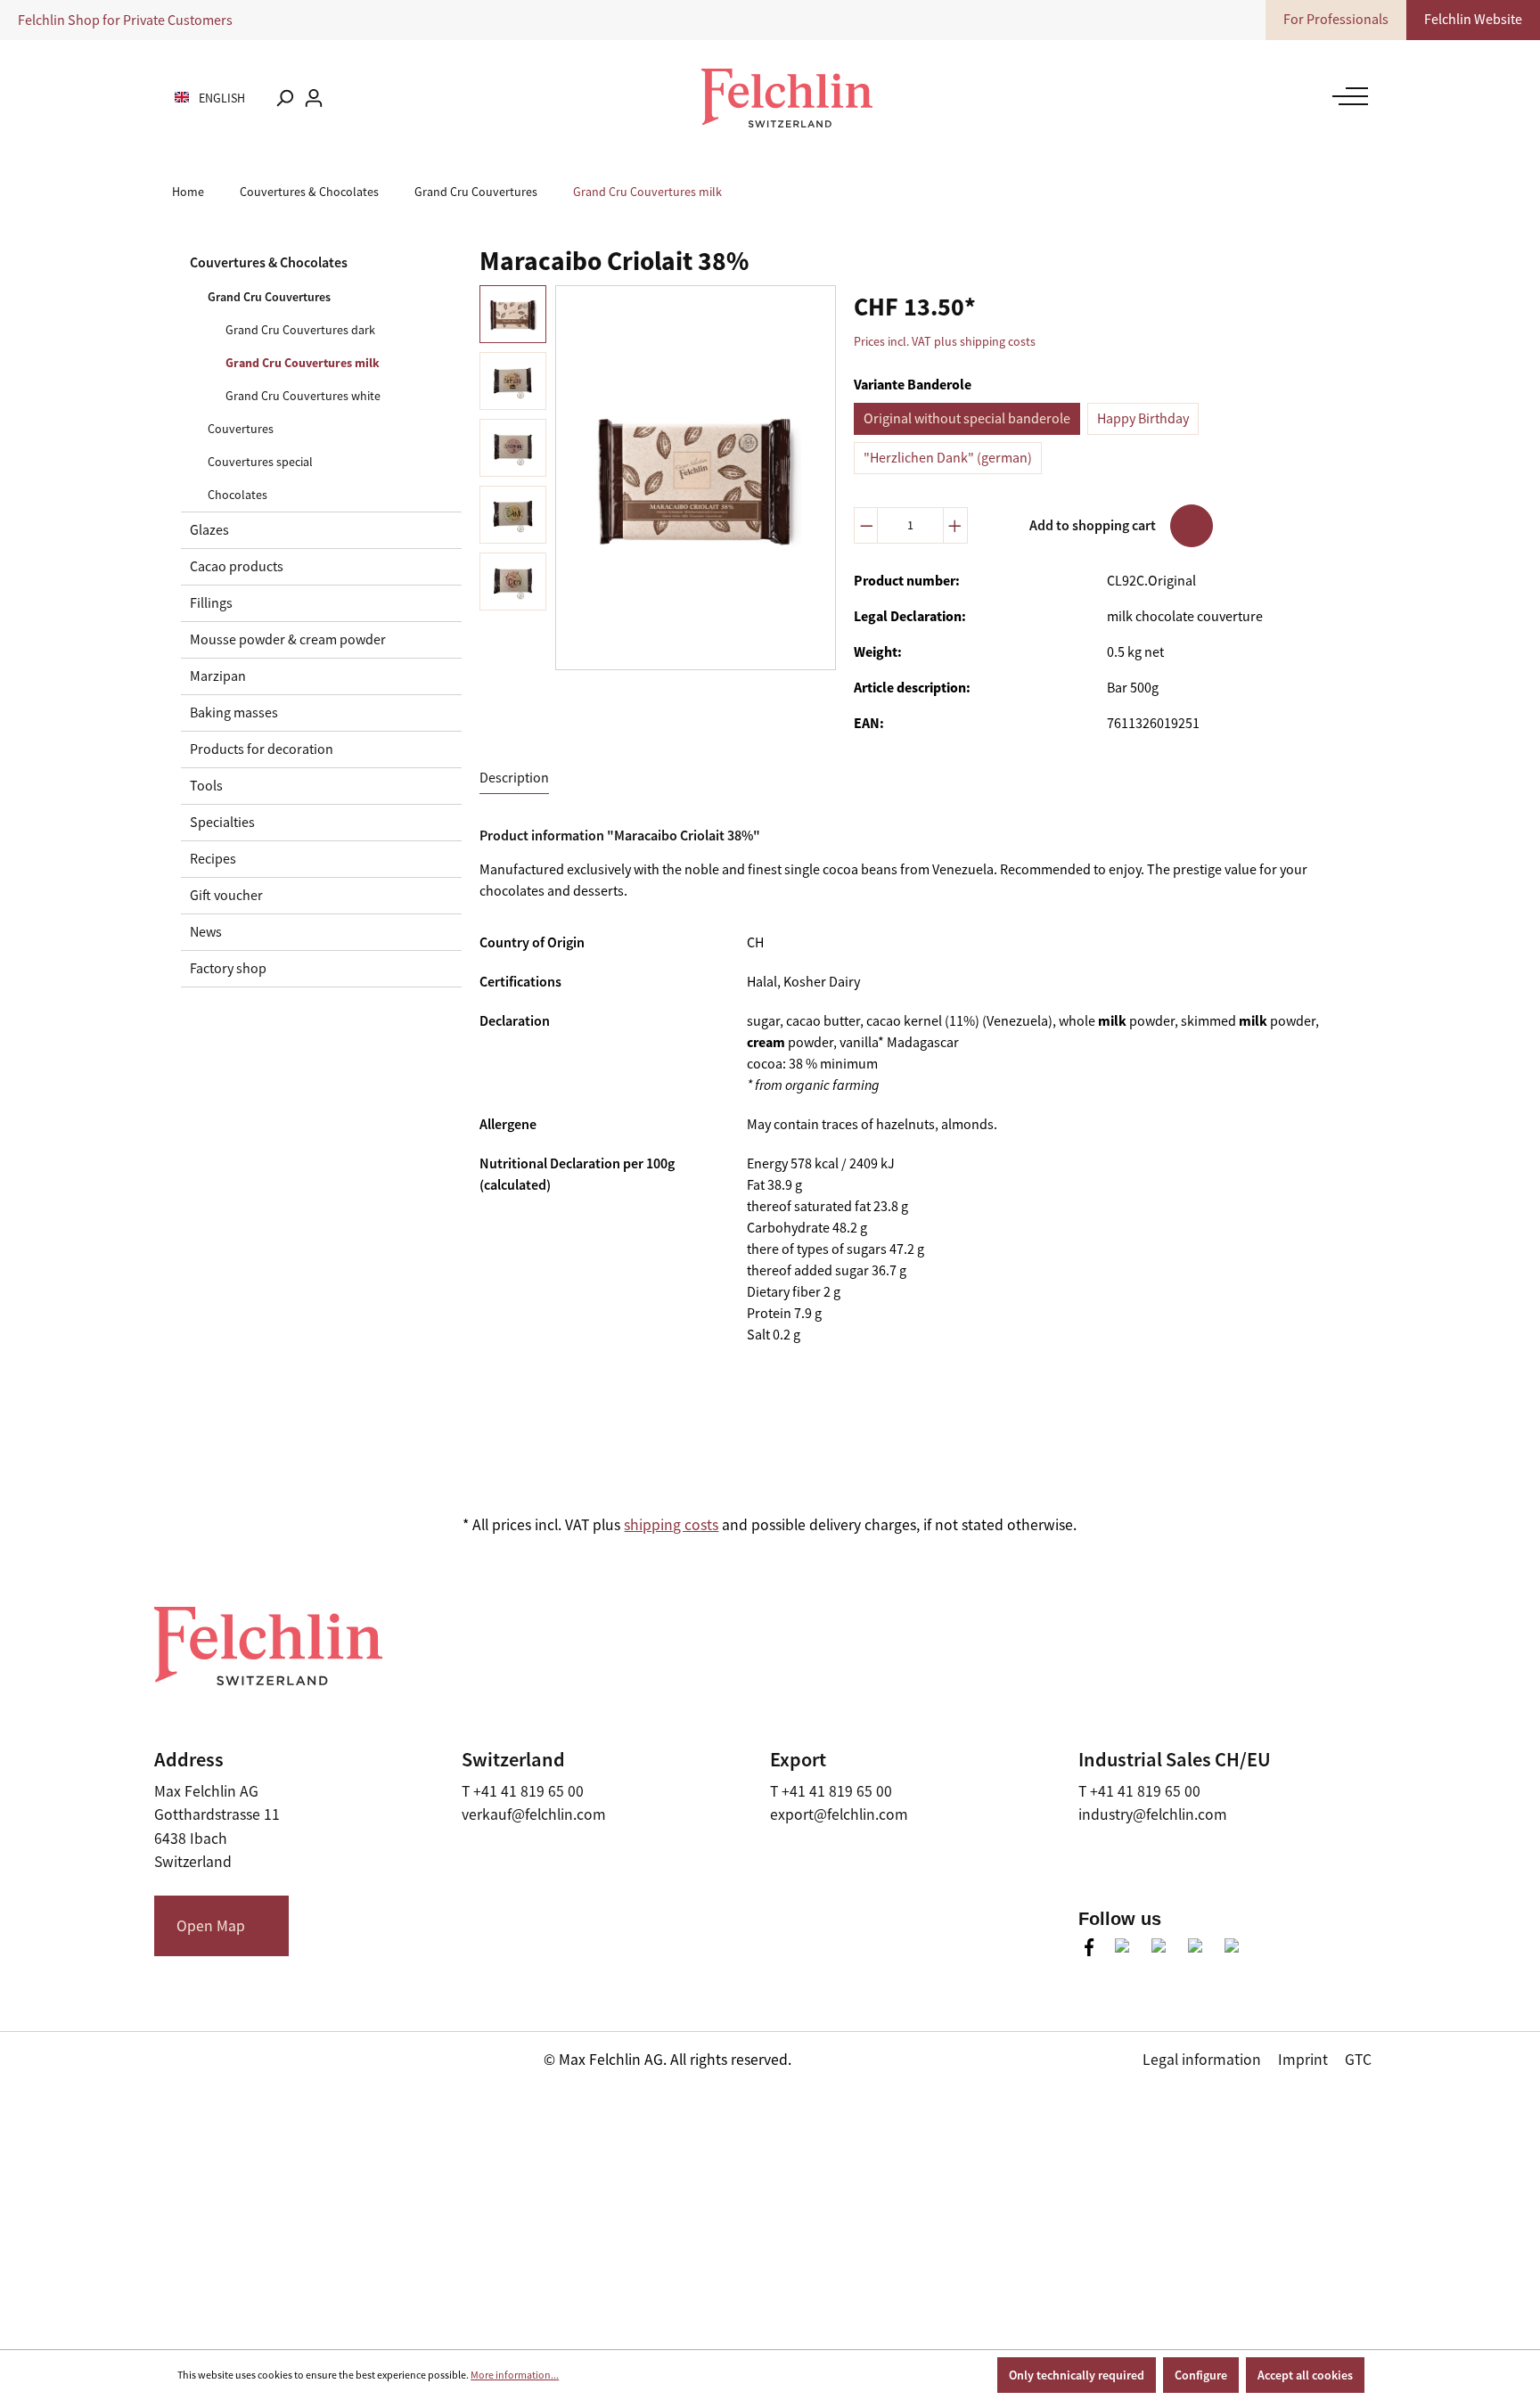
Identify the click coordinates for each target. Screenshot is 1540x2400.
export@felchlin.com (839, 1814)
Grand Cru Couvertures (269, 297)
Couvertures (241, 429)
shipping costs (671, 1525)
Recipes (213, 859)
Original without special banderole (967, 419)
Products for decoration (262, 749)
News (206, 932)
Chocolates (238, 495)
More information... (515, 2375)
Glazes (209, 530)
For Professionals (1336, 20)
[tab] (514, 778)
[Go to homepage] (787, 98)
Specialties (222, 823)
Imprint (1303, 2060)
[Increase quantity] (955, 525)
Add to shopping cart (1093, 525)
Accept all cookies (1305, 2375)
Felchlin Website (1473, 20)
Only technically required (1077, 2375)
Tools (206, 786)
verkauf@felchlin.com (534, 1814)
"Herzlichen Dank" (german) (948, 458)
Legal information (1202, 2060)
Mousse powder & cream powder (288, 640)
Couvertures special (260, 462)
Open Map (211, 1926)
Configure (1201, 2375)
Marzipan (218, 676)
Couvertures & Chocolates (269, 262)
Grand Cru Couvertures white (303, 396)
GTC (1358, 2060)
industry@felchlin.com (1153, 1814)
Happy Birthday (1143, 419)
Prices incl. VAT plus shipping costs (945, 341)
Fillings (211, 603)
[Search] (284, 98)
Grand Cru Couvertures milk (303, 363)
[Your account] (314, 98)
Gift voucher (226, 896)
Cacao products (237, 567)
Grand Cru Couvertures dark (300, 330)
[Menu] (1346, 96)
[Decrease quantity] (866, 525)
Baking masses (234, 713)
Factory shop (228, 969)
